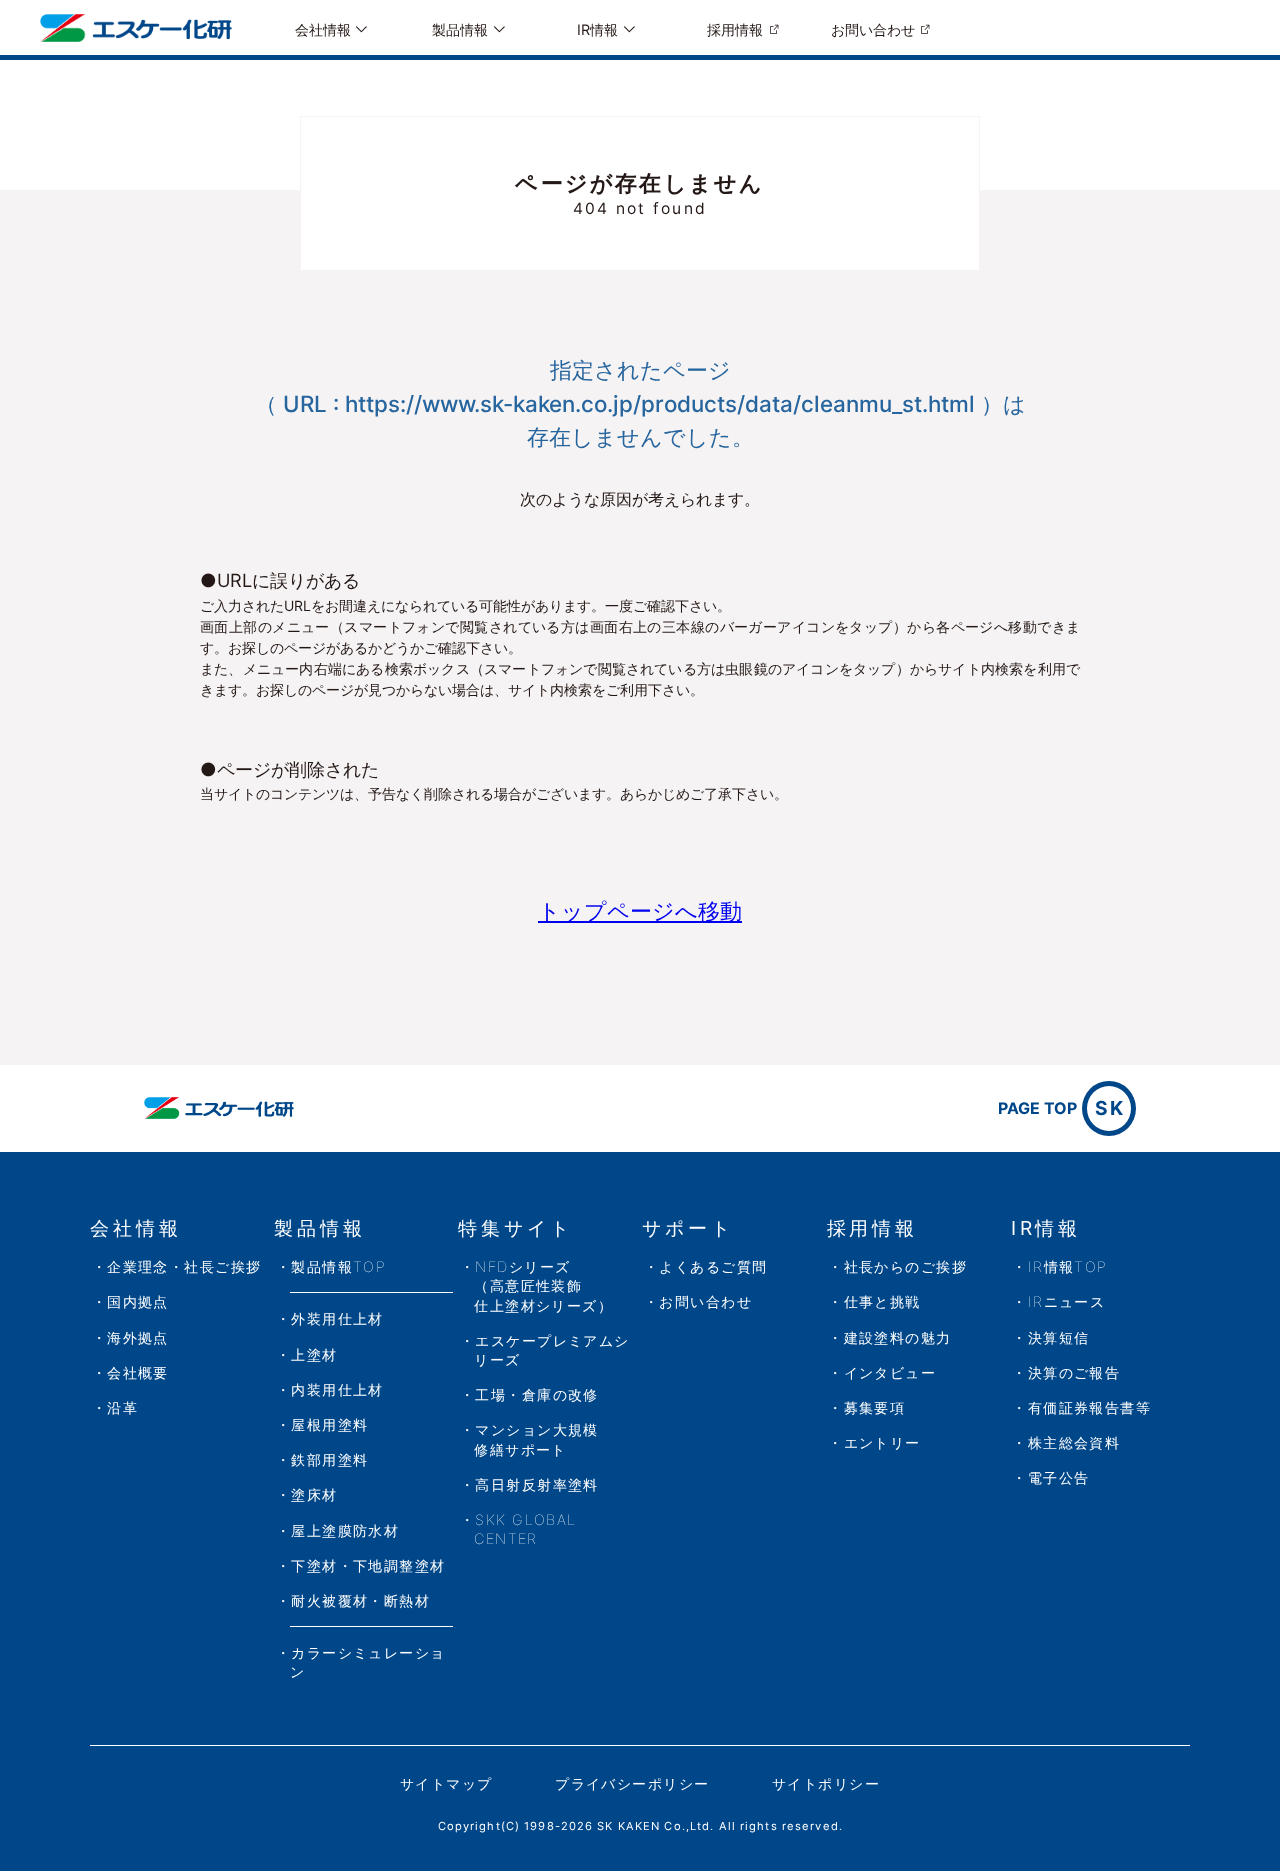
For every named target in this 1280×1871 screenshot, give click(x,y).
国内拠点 (138, 1301)
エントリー (882, 1442)
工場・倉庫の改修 (537, 1394)
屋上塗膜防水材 (345, 1530)
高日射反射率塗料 (537, 1484)
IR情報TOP (1068, 1266)
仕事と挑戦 (882, 1301)
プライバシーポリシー (632, 1783)
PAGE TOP (1061, 1108)
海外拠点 (138, 1337)
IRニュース (1067, 1301)
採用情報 (735, 29)
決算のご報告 (1074, 1372)
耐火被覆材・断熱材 (360, 1600)
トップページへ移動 (640, 910)
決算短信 (1059, 1337)
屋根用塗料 (329, 1424)
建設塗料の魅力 (898, 1337)
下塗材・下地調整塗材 (368, 1565)
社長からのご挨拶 (906, 1266)
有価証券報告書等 (1090, 1407)
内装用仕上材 (337, 1389)
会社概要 (138, 1372)
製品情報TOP (338, 1266)
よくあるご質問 (713, 1266)
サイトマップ (446, 1783)
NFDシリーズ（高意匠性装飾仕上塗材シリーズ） (543, 1285)
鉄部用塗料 (329, 1459)
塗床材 (314, 1494)
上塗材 (314, 1354)
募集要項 (875, 1407)
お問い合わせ (873, 29)
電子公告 (1059, 1477)
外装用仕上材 (337, 1318)
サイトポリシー (826, 1783)
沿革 (122, 1407)
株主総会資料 (1074, 1442)
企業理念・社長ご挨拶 (184, 1266)
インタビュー (890, 1372)
